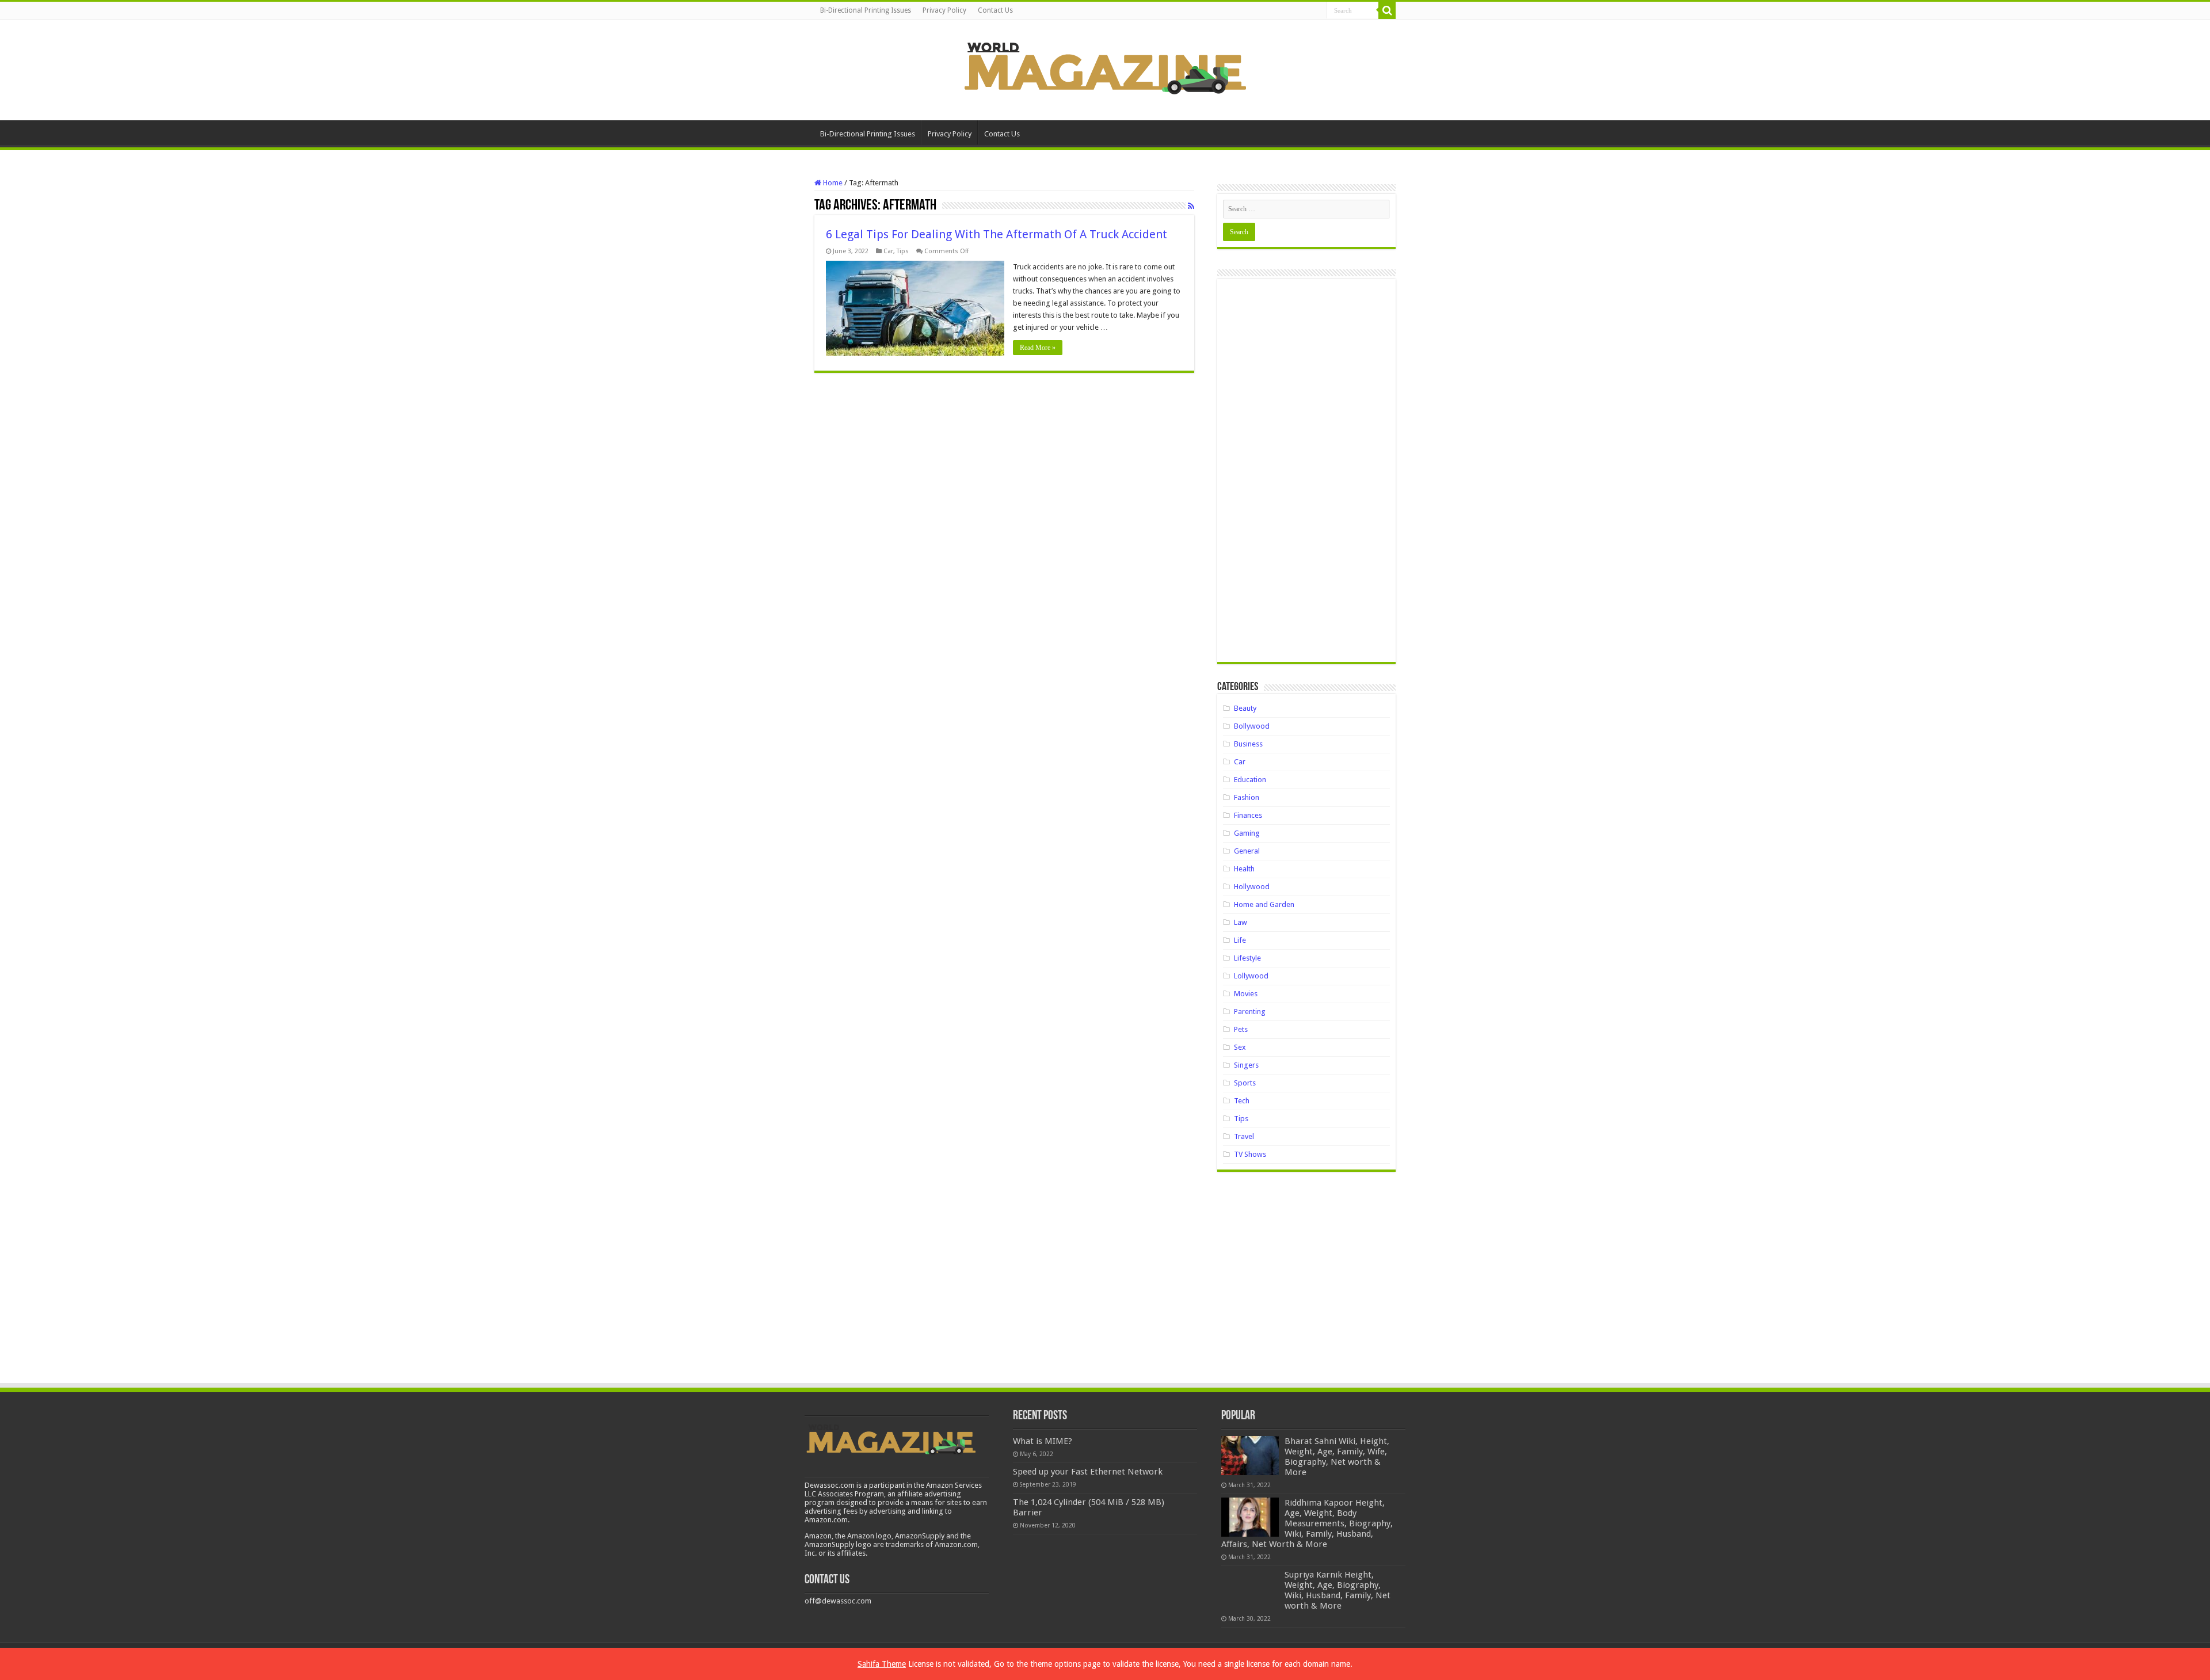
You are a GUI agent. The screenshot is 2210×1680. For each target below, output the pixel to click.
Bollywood (1252, 726)
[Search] (1387, 10)
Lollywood (1251, 976)
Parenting (1250, 1012)
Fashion (1247, 797)
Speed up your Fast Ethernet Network (1088, 1472)
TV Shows (1250, 1154)
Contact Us (995, 10)
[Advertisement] (1306, 475)
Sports (1245, 1083)
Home (832, 183)
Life (1240, 940)
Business (1248, 744)
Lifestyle (1247, 958)
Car (888, 251)
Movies (1246, 994)
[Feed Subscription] (1191, 206)
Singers (1246, 1065)
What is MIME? (1043, 1441)
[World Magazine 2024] (1105, 68)
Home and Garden (1264, 904)
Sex (1240, 1047)
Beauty (1245, 708)
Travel (1244, 1136)
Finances (1248, 815)
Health (1244, 869)
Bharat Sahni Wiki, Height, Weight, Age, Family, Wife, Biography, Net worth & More (1337, 1457)
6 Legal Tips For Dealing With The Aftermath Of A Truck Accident (997, 234)
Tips (903, 251)
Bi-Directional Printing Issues (866, 10)
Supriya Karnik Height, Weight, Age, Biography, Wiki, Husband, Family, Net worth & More (1338, 1590)
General (1247, 851)
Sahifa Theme (882, 1664)
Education (1250, 780)
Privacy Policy (944, 10)
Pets (1241, 1029)
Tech (1242, 1101)
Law (1241, 922)
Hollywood (1252, 887)
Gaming (1247, 833)
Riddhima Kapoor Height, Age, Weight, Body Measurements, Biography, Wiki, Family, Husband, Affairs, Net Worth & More (1307, 1523)
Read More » (1038, 348)
